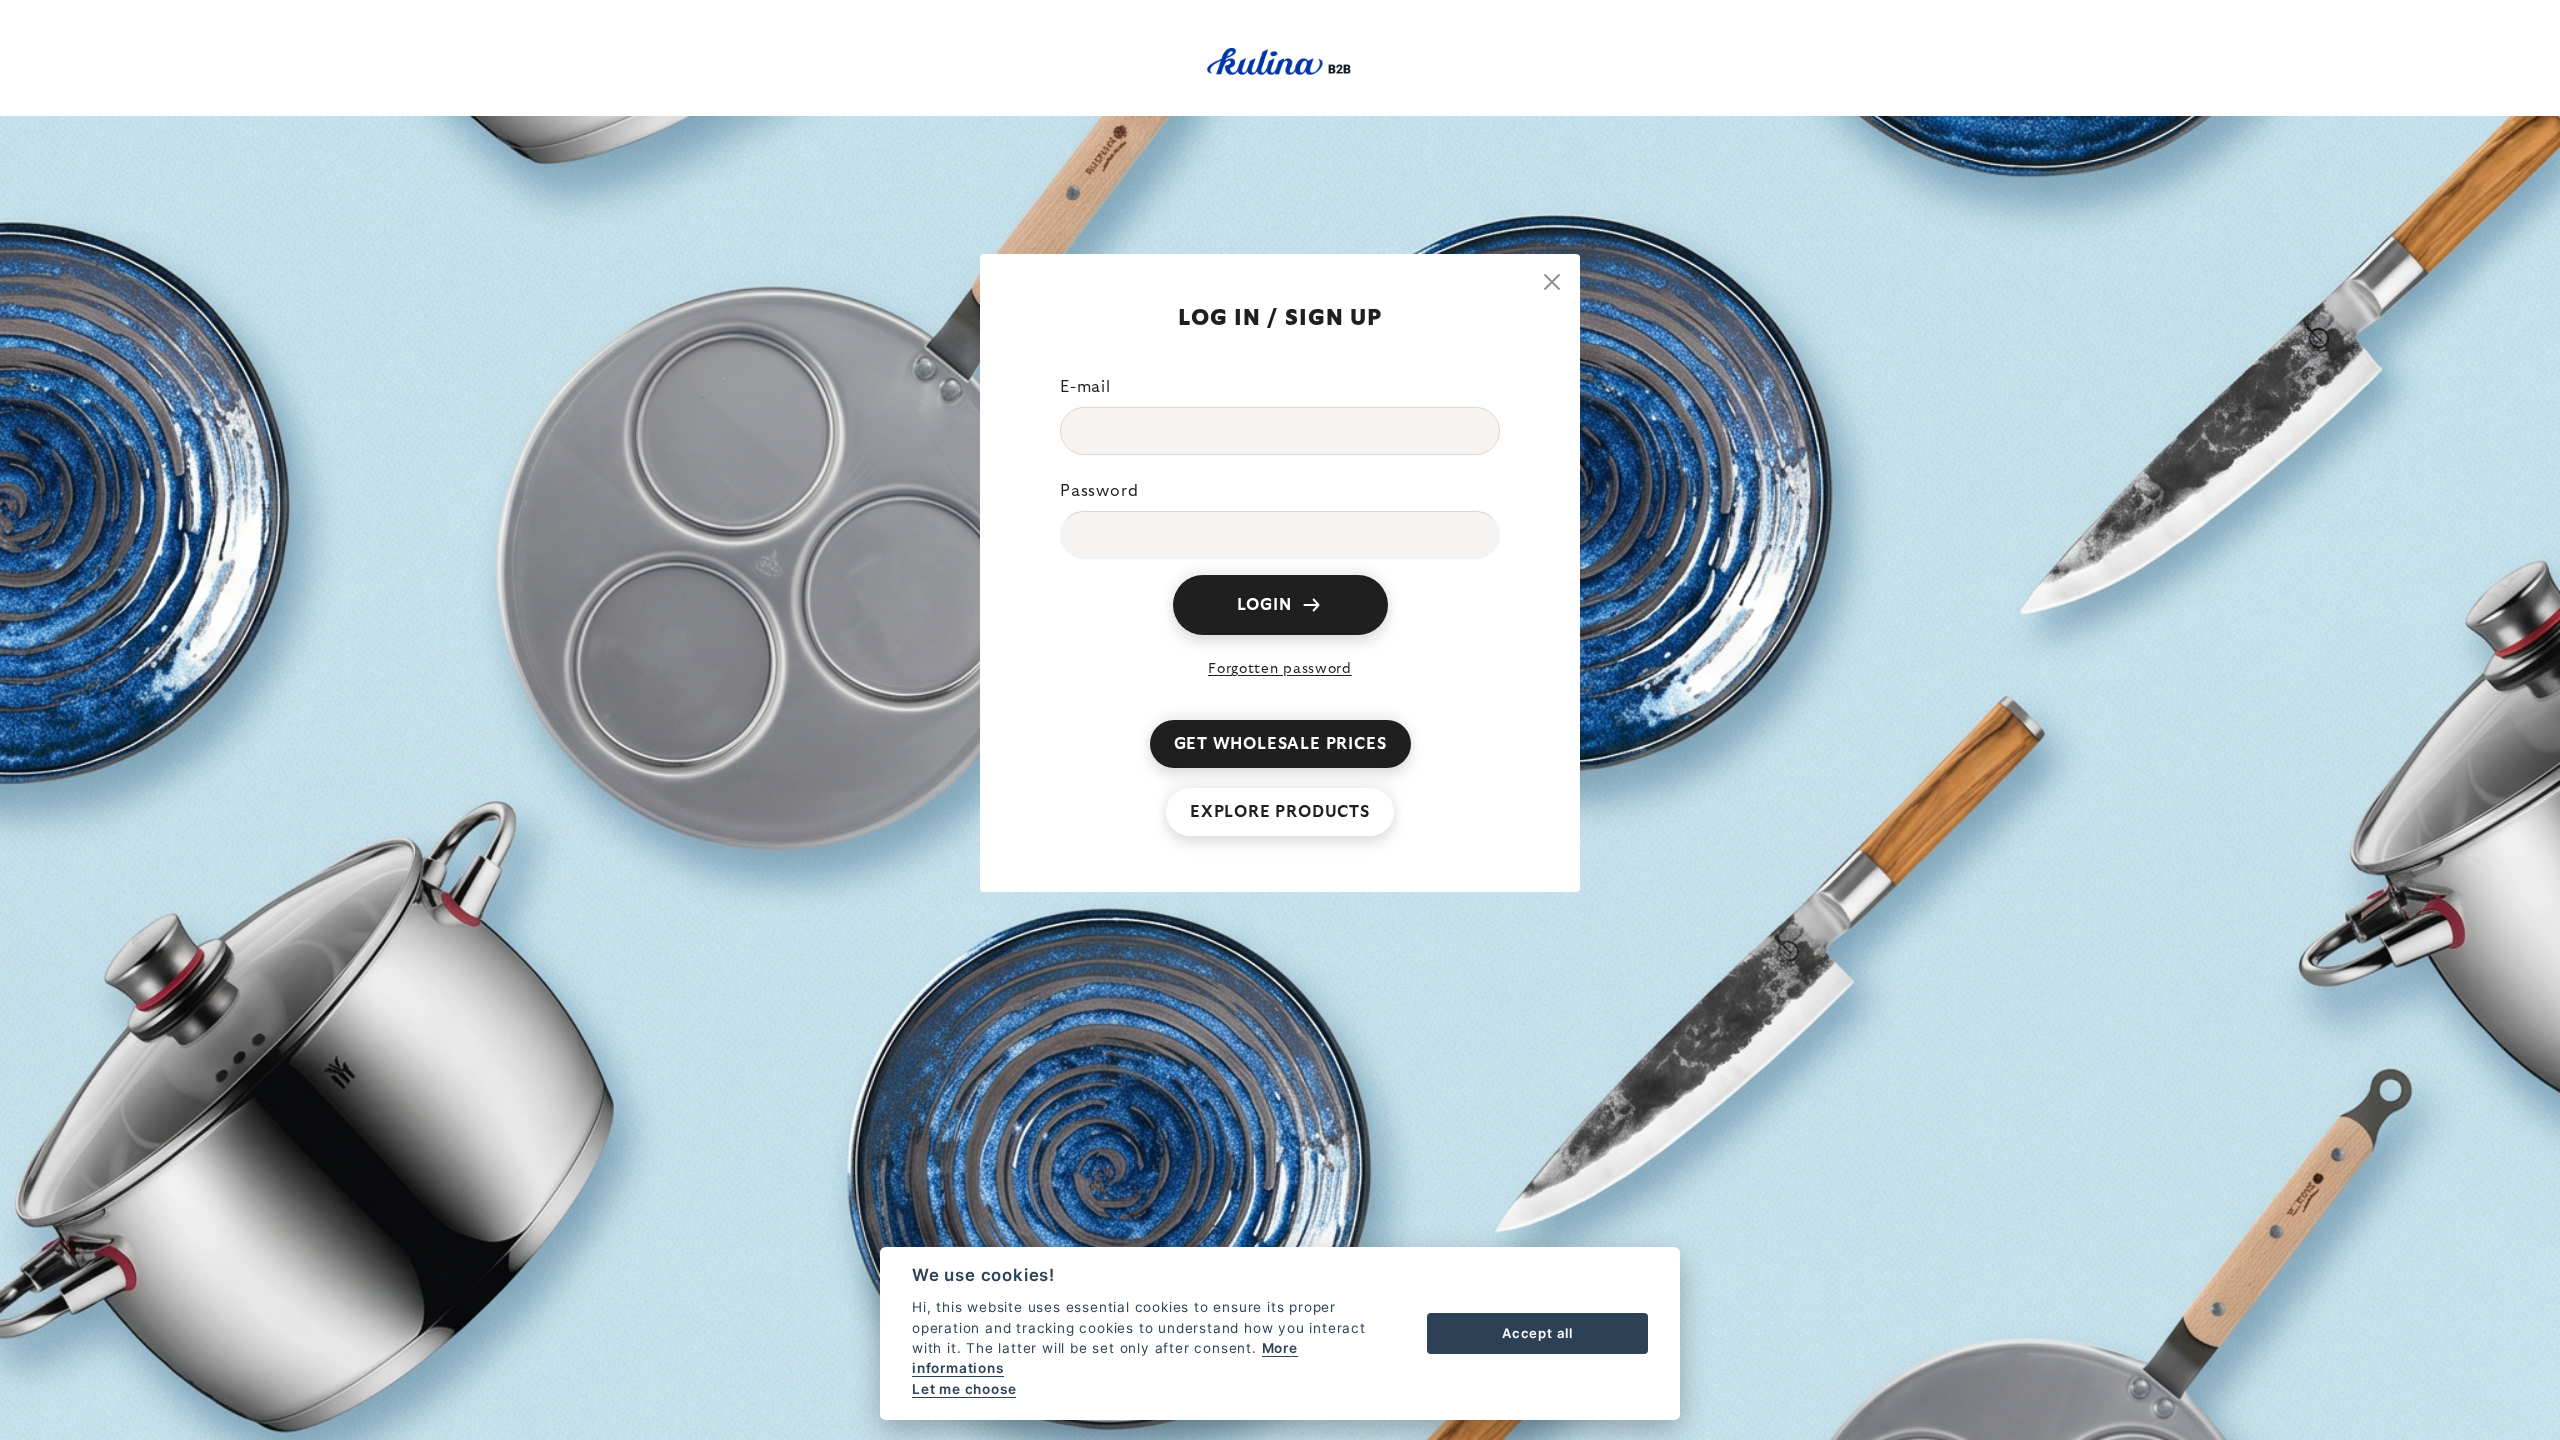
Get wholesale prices (1280, 744)
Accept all (1537, 1333)
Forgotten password (1280, 669)
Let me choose (964, 1389)
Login (1264, 605)
